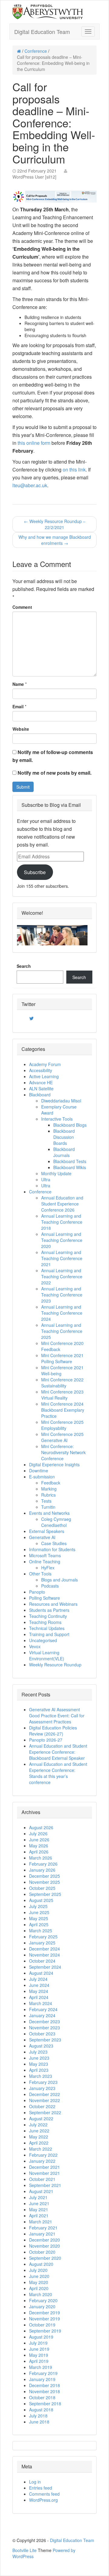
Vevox (35, 1646)
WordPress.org (43, 2500)
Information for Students (52, 1549)
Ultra (46, 1179)
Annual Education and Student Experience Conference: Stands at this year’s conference (58, 1773)
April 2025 (39, 1924)
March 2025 (41, 1930)
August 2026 (41, 1827)
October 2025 (42, 1888)
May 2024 (39, 1991)
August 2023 (41, 2046)
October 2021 (42, 2179)
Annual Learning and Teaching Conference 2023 (62, 1295)
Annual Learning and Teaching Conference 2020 (62, 1240)
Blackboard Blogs (70, 1125)
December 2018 (45, 2385)
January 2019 (42, 2379)
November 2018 (45, 2391)
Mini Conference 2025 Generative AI (62, 1437)
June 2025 (39, 1912)
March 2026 (41, 1858)
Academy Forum (45, 1064)
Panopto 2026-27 (46, 1740)
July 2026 (38, 1833)
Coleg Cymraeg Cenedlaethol (56, 1522)
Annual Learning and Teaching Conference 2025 (62, 1331)
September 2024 (45, 1967)
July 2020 (38, 2270)
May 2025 (39, 1918)
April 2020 (39, 2288)
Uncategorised (43, 1640)
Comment (22, 607)
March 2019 (41, 2367)
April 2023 (39, 2070)
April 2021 (39, 2215)
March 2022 (41, 2149)
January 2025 (42, 1943)
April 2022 (39, 2143)
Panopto (37, 1592)
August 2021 (41, 2191)
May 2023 (39, 2064)
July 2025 (38, 1906)
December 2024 (45, 1949)
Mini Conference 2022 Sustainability (62, 1383)
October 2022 (42, 2106)
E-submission (42, 1477)
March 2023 (41, 2076)
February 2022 (43, 2155)
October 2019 (42, 2325)
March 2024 (41, 2003)
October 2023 (42, 2034)
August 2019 (41, 2337)
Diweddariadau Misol (61, 1101)
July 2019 (38, 2343)
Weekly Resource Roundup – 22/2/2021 (55, 524)
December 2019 (45, 2313)
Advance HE (41, 1082)
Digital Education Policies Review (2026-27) (53, 1731)
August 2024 (41, 1973)
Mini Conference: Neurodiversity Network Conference (63, 1452)
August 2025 (41, 1900)
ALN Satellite (41, 1088)
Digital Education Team (42, 32)
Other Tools (40, 1574)
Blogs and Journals (59, 1580)
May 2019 (39, 2355)
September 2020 (45, 2258)
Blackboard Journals (64, 1152)
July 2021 (38, 2197)
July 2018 (38, 2416)
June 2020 (39, 2276)
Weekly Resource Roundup (55, 1665)
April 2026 (39, 1852)
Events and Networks (49, 1513)
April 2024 (39, 1997)
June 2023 (39, 2058)
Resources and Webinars (53, 1604)
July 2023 (38, 2052)
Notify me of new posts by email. (54, 773)
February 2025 (43, 1937)
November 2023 (45, 2028)
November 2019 (45, 2319)
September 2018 (45, 2403)
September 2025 (45, 1894)
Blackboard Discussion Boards (64, 1137)
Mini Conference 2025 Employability (62, 1425)
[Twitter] (31, 1018)
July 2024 (38, 1979)
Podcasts (50, 1586)
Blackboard (40, 1095)
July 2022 (38, 2125)
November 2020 (45, 2246)
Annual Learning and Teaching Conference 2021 (62, 1258)
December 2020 (45, 2240)
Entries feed (41, 2488)
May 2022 (39, 2137)
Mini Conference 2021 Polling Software (62, 1358)
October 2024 (42, 1961)
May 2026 (39, 1846)
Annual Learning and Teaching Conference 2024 (62, 1313)
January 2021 (42, 2234)
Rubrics (48, 1495)
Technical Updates (47, 1628)
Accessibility (41, 1070)
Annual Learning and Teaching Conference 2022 (62, 1276)
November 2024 (45, 1955)
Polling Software (45, 1598)
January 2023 (42, 2088)
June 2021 (39, 2203)
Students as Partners (49, 1610)
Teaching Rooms (45, 1622)
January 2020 (42, 2306)
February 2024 (43, 2009)
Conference (36, 51)
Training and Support (49, 1634)
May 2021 (39, 2209)
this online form (34, 443)
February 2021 (43, 2228)
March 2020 (41, 2294)
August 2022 (41, 2118)
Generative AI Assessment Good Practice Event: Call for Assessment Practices (57, 1716)
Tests (46, 1501)
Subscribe (35, 872)
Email (18, 706)
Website (21, 729)
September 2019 (45, 2331)
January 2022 (42, 2161)
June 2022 (39, 2131)
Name (18, 684)
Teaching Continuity (48, 1616)
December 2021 (45, 2167)
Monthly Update (56, 1173)
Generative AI (42, 1537)
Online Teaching (45, 1561)
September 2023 (45, 2040)
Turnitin (48, 1507)
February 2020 (43, 2300)
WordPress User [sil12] (34, 177)
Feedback (51, 1483)
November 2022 (45, 2100)
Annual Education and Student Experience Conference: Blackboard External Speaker (58, 1752)
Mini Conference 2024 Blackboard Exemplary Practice (63, 1410)
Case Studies (54, 1543)
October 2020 (42, 2252)
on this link (74, 470)
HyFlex (48, 1568)
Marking (49, 1489)
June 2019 (39, 2349)
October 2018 (42, 2397)
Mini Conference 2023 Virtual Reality (62, 1395)
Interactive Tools (57, 1119)
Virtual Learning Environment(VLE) (47, 1655)
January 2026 (42, 1870)
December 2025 (45, 1876)
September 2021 (45, 2185)
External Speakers (47, 1531)
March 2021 (41, 2222)
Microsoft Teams (45, 1555)
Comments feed (44, 2494)
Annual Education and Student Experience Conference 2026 (62, 1204)
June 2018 (39, 2422)
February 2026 (43, 1864)
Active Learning (44, 1076)
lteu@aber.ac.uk (30, 485)
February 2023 (43, 2082)
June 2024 (39, 1985)
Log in (35, 2482)
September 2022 (45, 2112)
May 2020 (39, 2282)
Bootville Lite (25, 2550)
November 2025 (45, 1882)
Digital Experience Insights (54, 1464)
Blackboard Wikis (70, 1167)
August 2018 (41, 2410)
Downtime (39, 1471)
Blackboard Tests (70, 1161)
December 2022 (45, 2094)
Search (24, 966)
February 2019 (43, 2373)
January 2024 (42, 2015)
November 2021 (45, 2173)
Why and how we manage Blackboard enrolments (55, 540)
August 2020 (41, 2264)
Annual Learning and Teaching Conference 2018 (62, 1222)
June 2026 (39, 1840)
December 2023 (45, 2021)
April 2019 (39, 2361)
